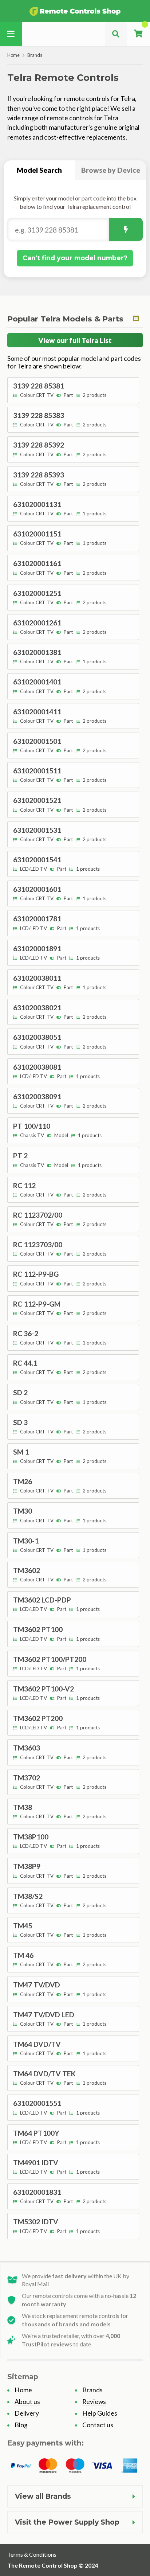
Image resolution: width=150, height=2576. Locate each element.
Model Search (39, 170)
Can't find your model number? (75, 258)
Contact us (98, 2425)
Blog (21, 2425)
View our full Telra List (75, 340)
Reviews (94, 2402)
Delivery (27, 2413)
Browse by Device (111, 170)
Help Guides (100, 2413)
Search (126, 229)
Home (13, 55)
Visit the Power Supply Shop (67, 2522)
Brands (35, 55)
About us (27, 2402)
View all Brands (43, 2496)
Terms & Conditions (32, 2554)
